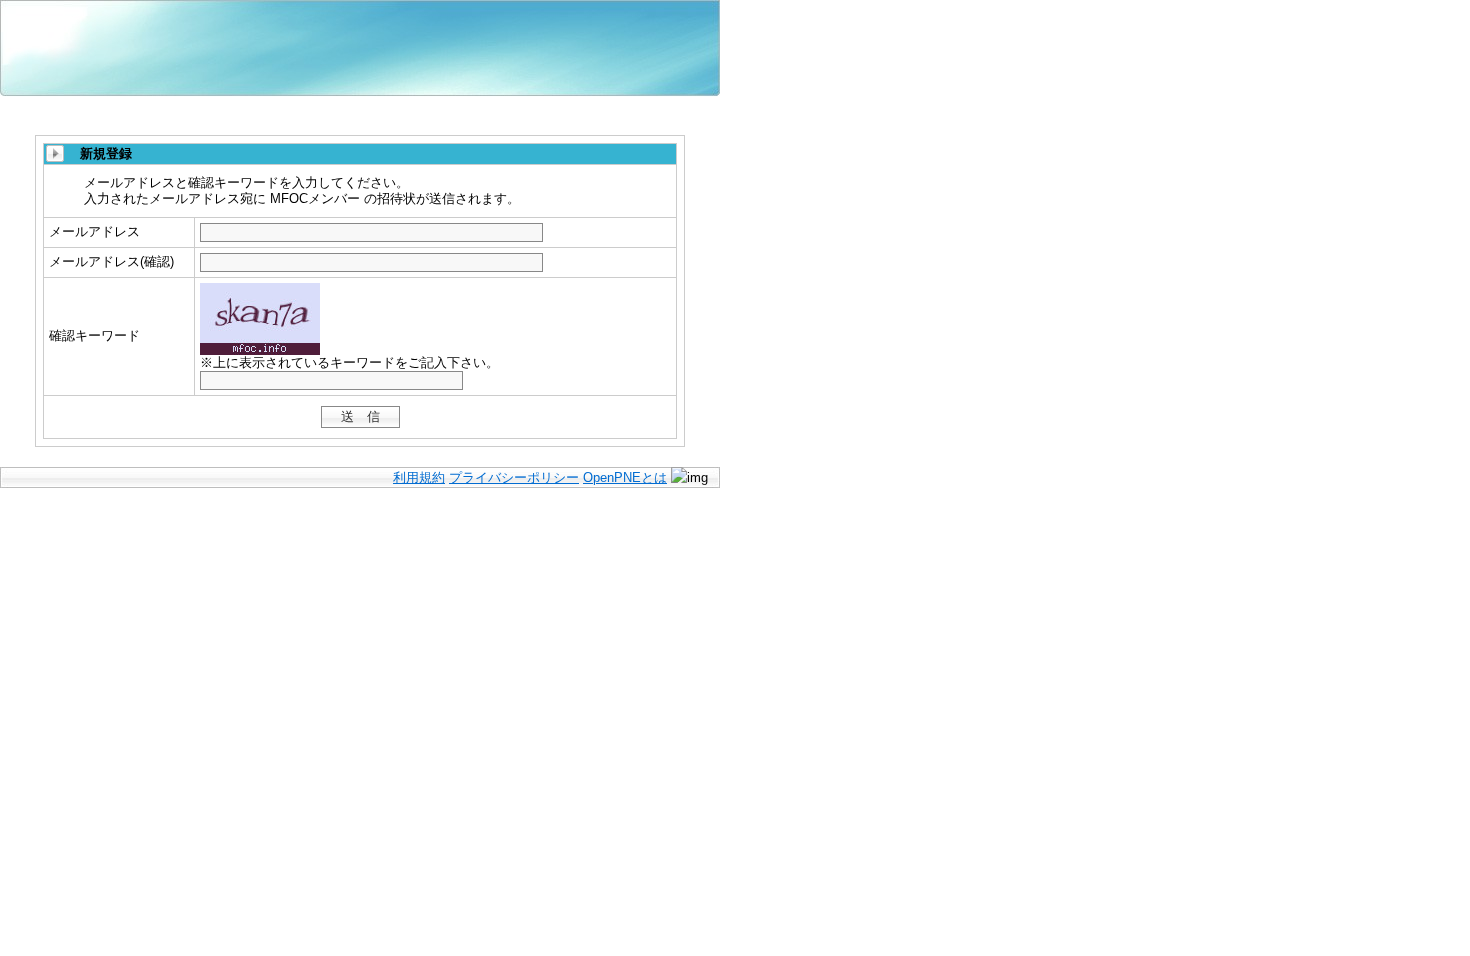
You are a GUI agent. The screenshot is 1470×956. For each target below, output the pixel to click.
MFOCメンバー (120, 35)
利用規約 (419, 477)
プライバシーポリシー (514, 477)
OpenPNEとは (625, 477)
